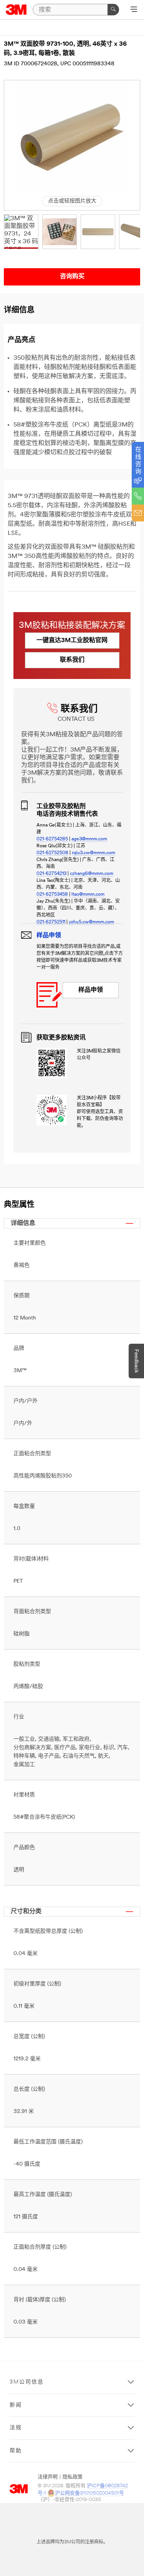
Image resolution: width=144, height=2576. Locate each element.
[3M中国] (16, 10)
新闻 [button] (16, 2405)
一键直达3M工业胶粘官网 (72, 641)
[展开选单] (134, 10)
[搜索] (113, 10)
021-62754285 (52, 839)
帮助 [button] (16, 2451)
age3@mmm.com (89, 839)
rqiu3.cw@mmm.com (94, 853)
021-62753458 (52, 895)
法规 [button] (16, 2428)
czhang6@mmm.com (92, 874)
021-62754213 (51, 874)
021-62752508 (52, 853)
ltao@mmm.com (88, 895)
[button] (21, 232)
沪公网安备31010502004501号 (89, 2493)
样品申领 (91, 990)
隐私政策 (73, 2477)
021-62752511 (51, 922)
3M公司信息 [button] (27, 2382)
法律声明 (48, 2477)
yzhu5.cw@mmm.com (91, 922)
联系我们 (72, 660)
